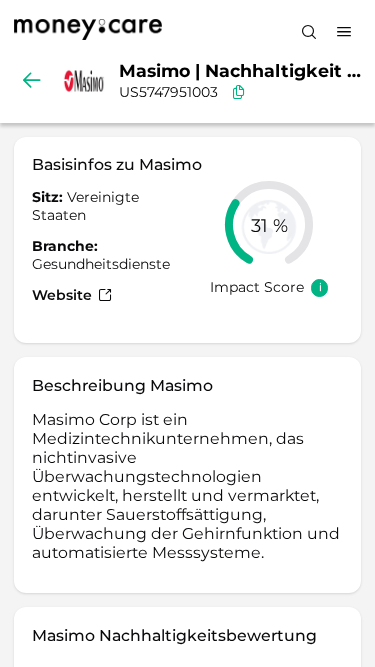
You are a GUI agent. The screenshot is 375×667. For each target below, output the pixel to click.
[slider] (269, 225)
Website (64, 295)
